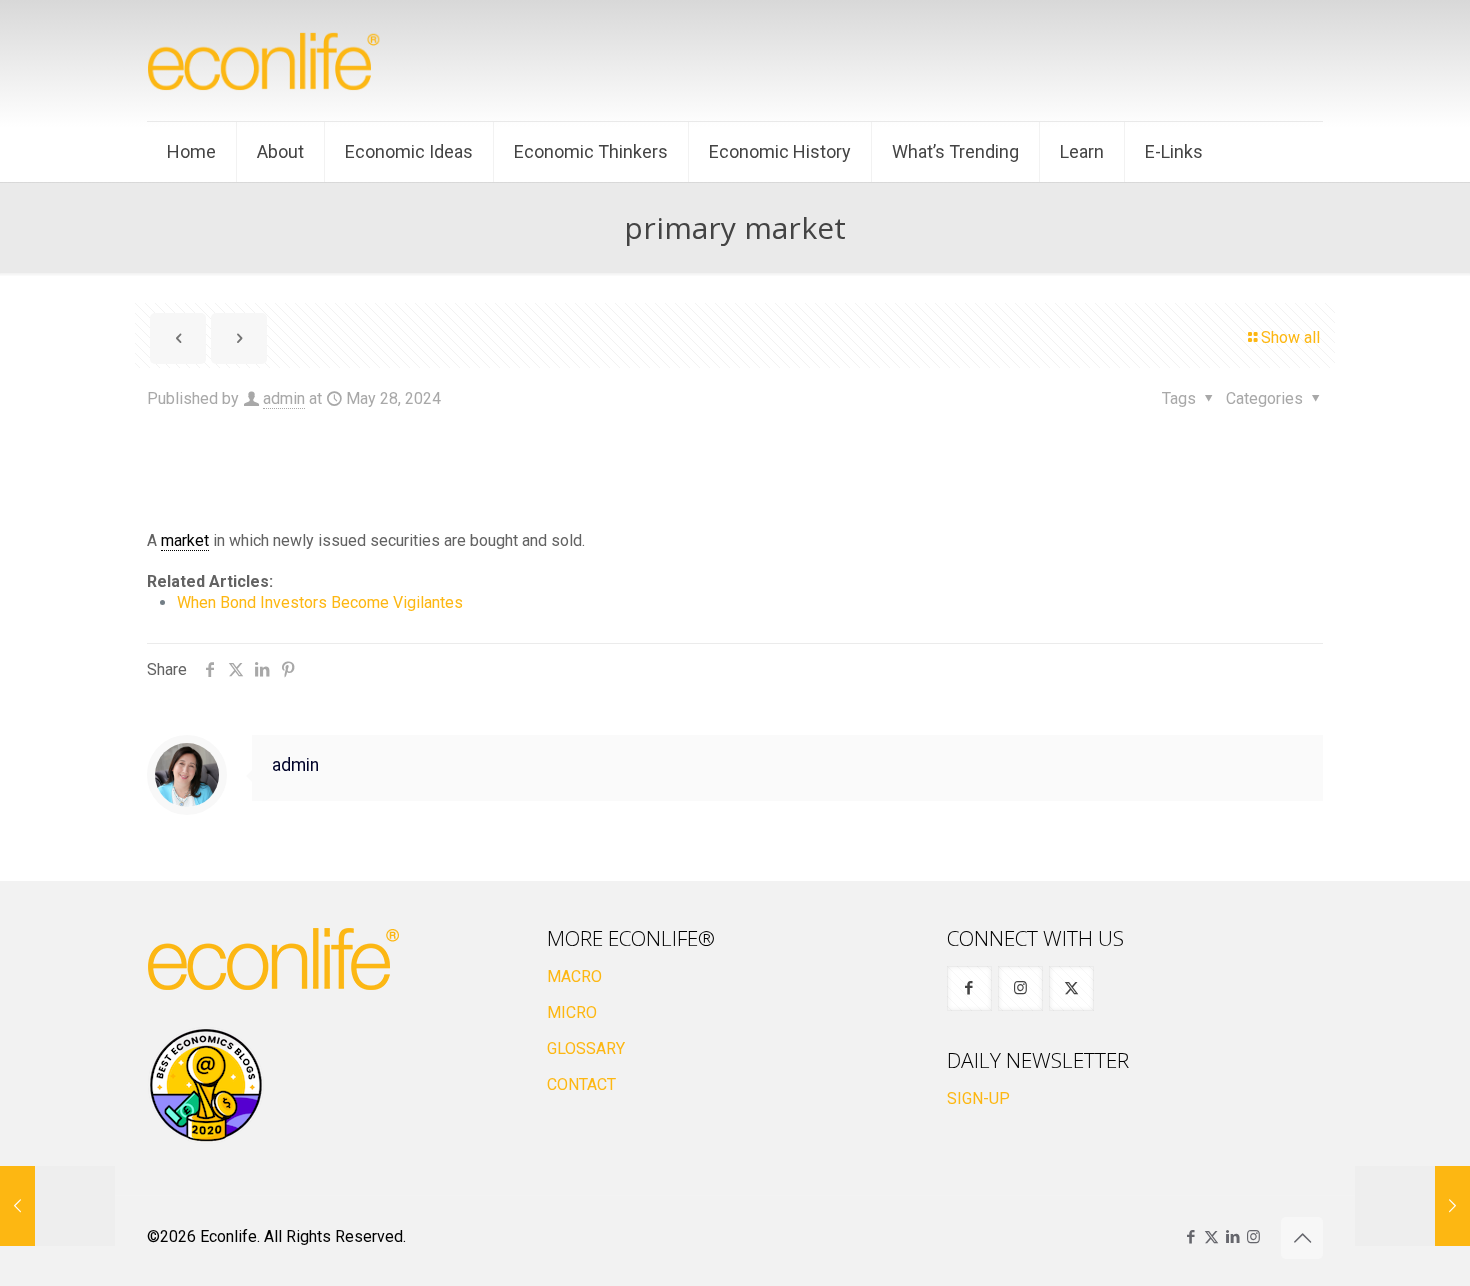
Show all (1290, 337)
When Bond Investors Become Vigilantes (320, 602)
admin (284, 398)
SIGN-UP (978, 1098)
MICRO (572, 1012)
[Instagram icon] (1253, 1237)
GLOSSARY (586, 1048)
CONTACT (581, 1084)
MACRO (574, 976)
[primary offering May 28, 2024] (1412, 1206)
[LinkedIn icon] (1232, 1237)
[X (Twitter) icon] (1211, 1237)
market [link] (185, 540)
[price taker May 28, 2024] (57, 1206)
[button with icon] (969, 988)
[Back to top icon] (1302, 1238)
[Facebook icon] (1190, 1237)
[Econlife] (265, 60)
